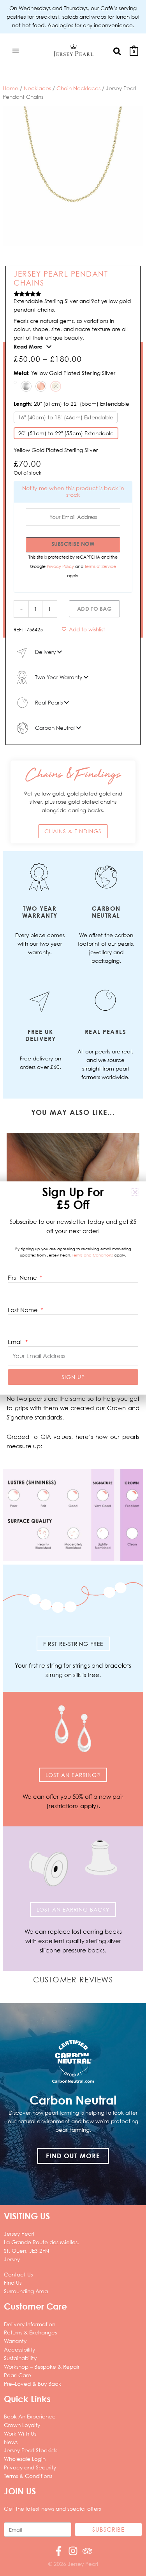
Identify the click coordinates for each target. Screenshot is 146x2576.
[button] (118, 51)
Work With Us (20, 2433)
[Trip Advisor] (87, 2551)
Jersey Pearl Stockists (31, 2450)
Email (16, 1342)
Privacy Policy (61, 566)
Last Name (24, 1310)
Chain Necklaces (78, 88)
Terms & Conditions (28, 2476)
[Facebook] (59, 2551)
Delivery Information (30, 2324)
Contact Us (18, 2274)
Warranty (15, 2341)
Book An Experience (30, 2416)
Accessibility (19, 2349)
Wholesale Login (25, 2459)
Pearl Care (18, 2375)
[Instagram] (73, 2551)
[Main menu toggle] (15, 51)
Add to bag (94, 609)
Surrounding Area (26, 2291)
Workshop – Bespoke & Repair (42, 2367)
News (11, 2442)
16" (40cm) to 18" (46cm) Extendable (66, 417)
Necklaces (37, 88)
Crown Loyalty (22, 2425)
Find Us (13, 2282)
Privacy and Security (30, 2467)
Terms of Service (100, 566)
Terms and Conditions (92, 1255)
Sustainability (20, 2358)
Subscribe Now (73, 544)
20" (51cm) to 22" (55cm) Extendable (66, 433)
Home (11, 88)
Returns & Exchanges (30, 2332)
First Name (23, 1277)
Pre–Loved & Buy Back (33, 2384)
